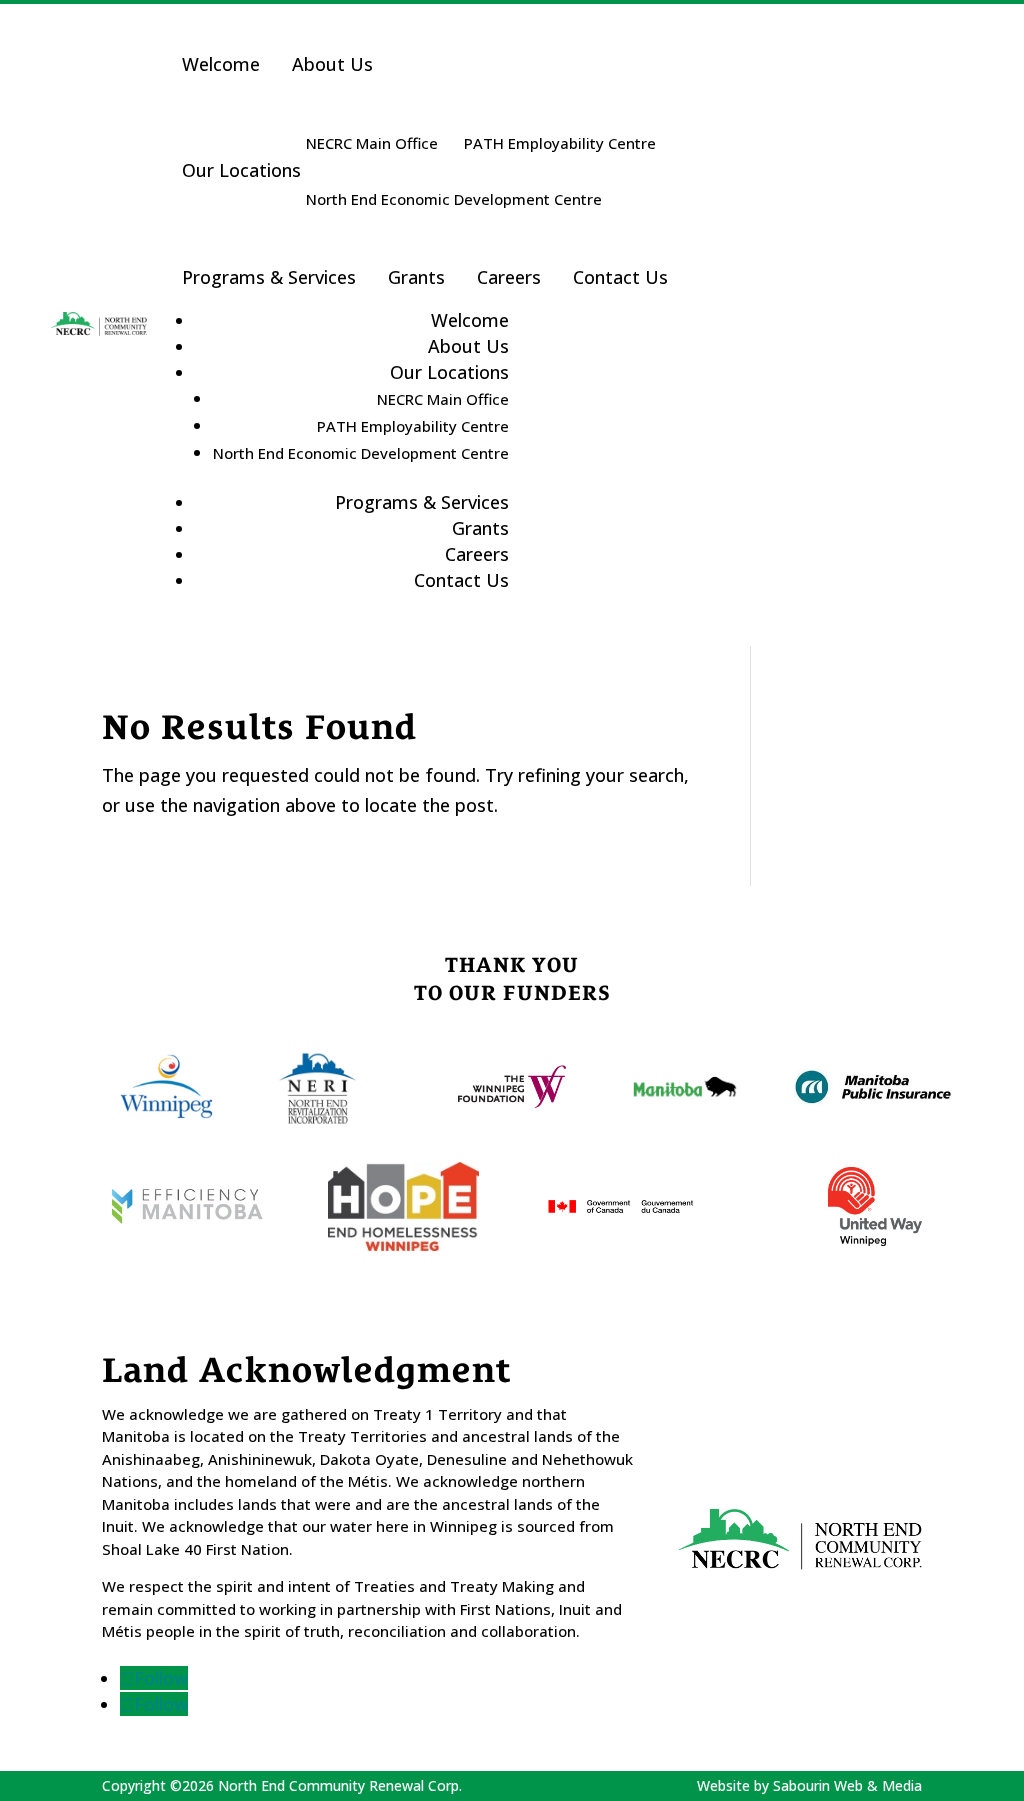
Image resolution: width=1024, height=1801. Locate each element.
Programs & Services (269, 277)
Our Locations (241, 170)
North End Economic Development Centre (454, 199)
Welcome (221, 64)
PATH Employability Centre (560, 143)
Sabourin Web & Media (847, 1785)
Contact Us (620, 277)
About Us (332, 64)
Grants (416, 277)
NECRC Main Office (372, 143)
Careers (509, 277)
